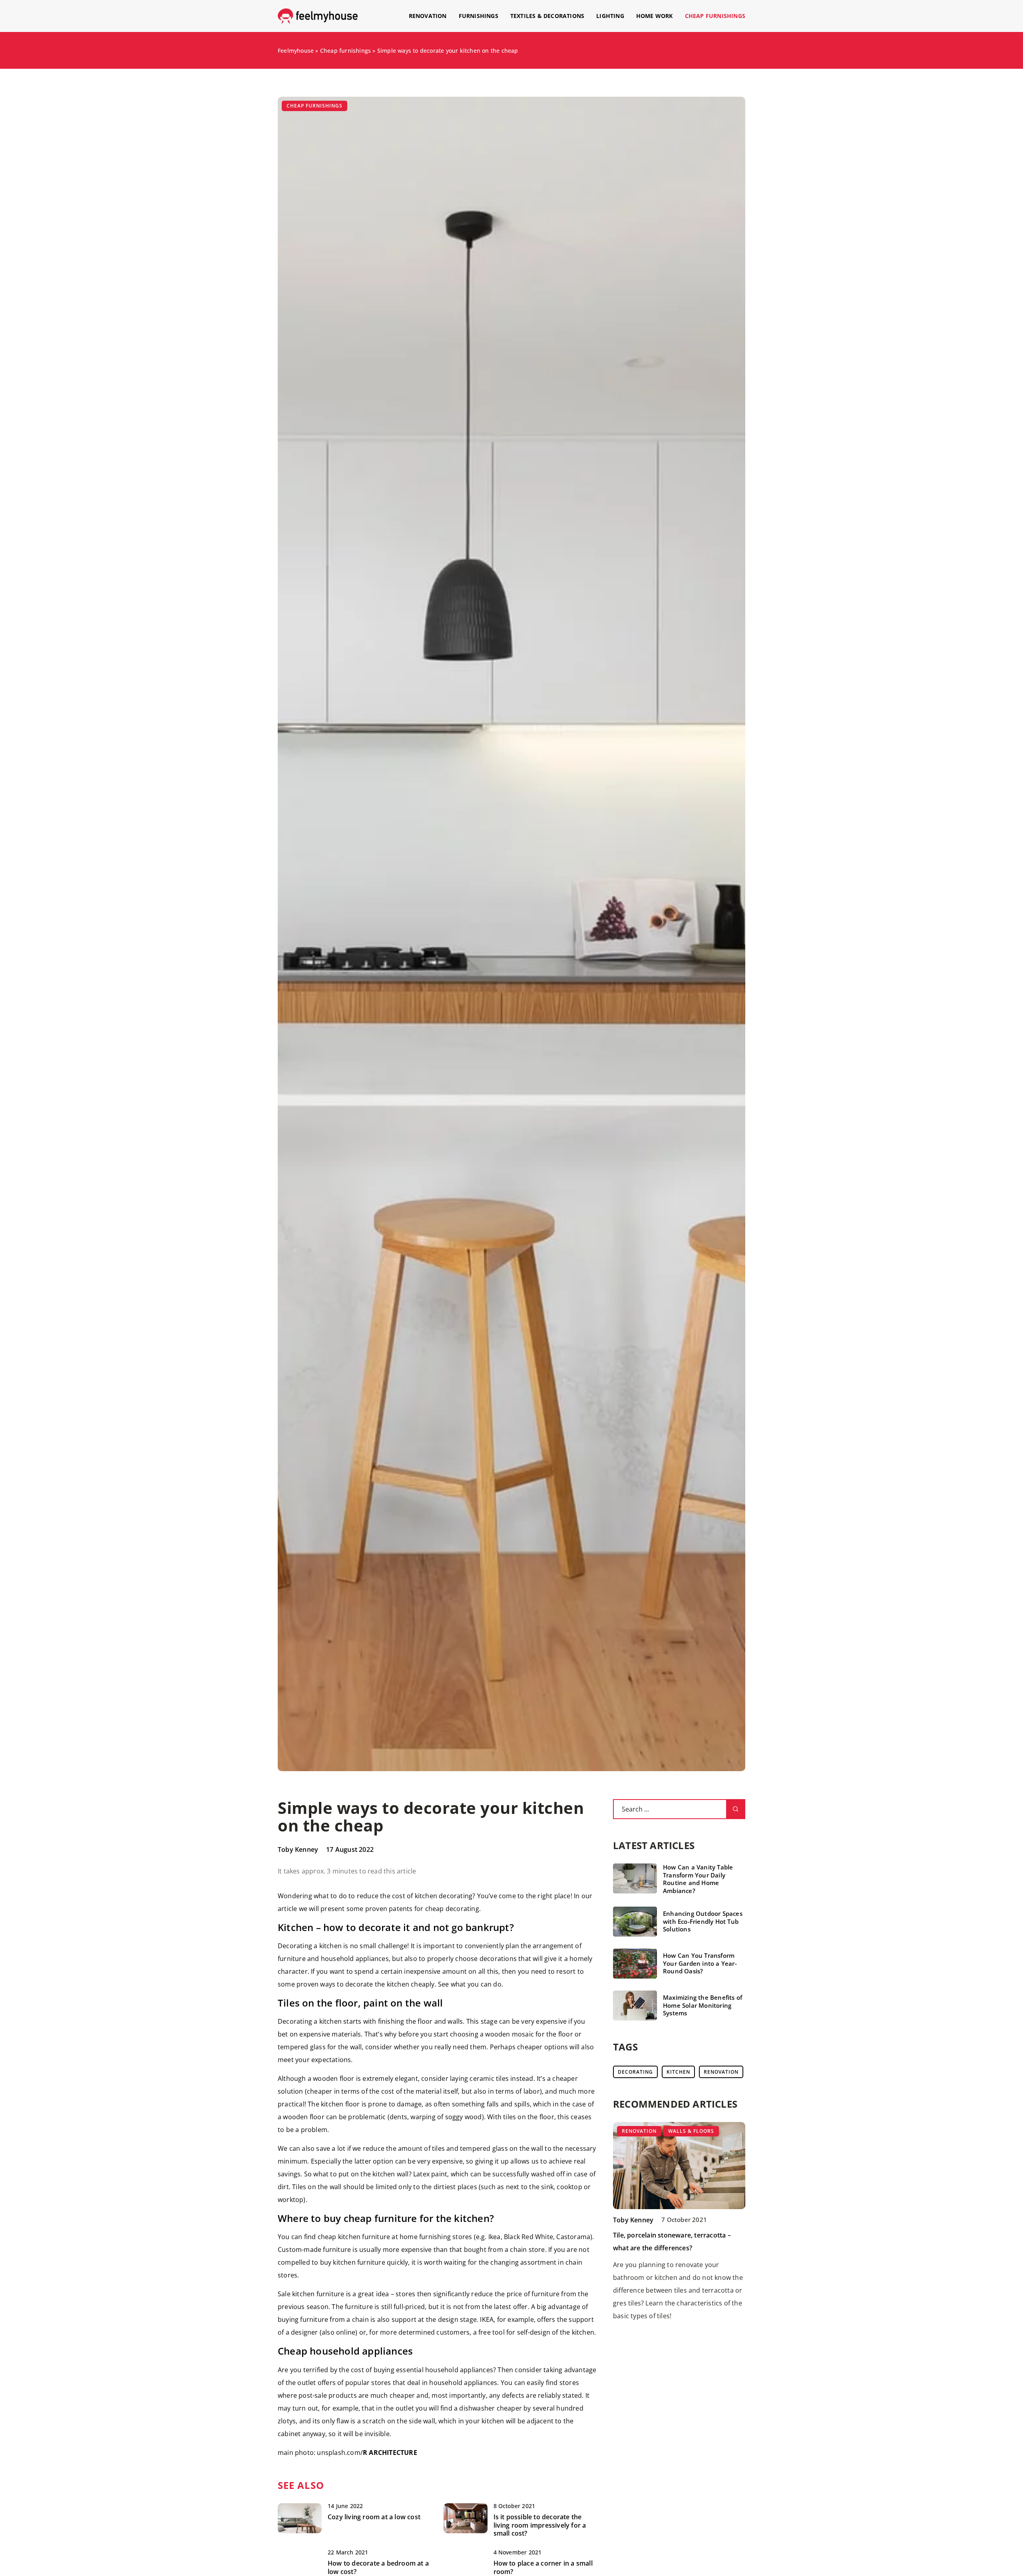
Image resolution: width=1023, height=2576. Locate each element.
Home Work (655, 16)
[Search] (736, 1809)
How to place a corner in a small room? (543, 2568)
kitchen (678, 2072)
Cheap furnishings (715, 16)
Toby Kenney (298, 1849)
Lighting (610, 16)
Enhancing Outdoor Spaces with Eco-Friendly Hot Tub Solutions (703, 1921)
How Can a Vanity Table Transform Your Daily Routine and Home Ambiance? (698, 1879)
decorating (635, 2072)
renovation (721, 2072)
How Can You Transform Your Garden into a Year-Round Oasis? (700, 1963)
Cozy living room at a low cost (374, 2517)
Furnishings (479, 16)
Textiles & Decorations (547, 16)
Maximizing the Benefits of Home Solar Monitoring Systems (703, 2005)
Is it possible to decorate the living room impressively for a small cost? (540, 2525)
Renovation (428, 16)
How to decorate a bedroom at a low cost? (378, 2568)
